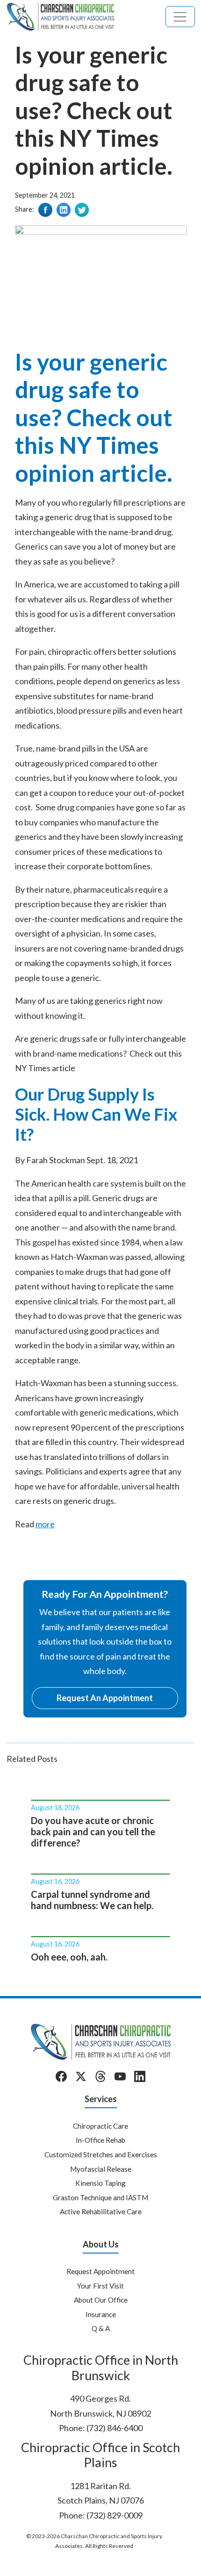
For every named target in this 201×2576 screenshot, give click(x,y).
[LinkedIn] (140, 2076)
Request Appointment (100, 2271)
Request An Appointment (105, 1698)
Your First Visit (100, 2286)
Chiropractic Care (100, 2126)
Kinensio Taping (100, 2183)
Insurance (101, 2314)
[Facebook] (61, 2076)
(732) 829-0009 (115, 2515)
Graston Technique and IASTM (100, 2197)
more (45, 1524)
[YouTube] (120, 2076)
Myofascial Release (101, 2169)
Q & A (101, 2328)
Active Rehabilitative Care (101, 2211)
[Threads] (100, 2076)
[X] (81, 2076)
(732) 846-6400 (115, 2428)
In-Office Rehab (100, 2140)
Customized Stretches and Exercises (101, 2154)
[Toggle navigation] (180, 17)
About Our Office (101, 2300)
